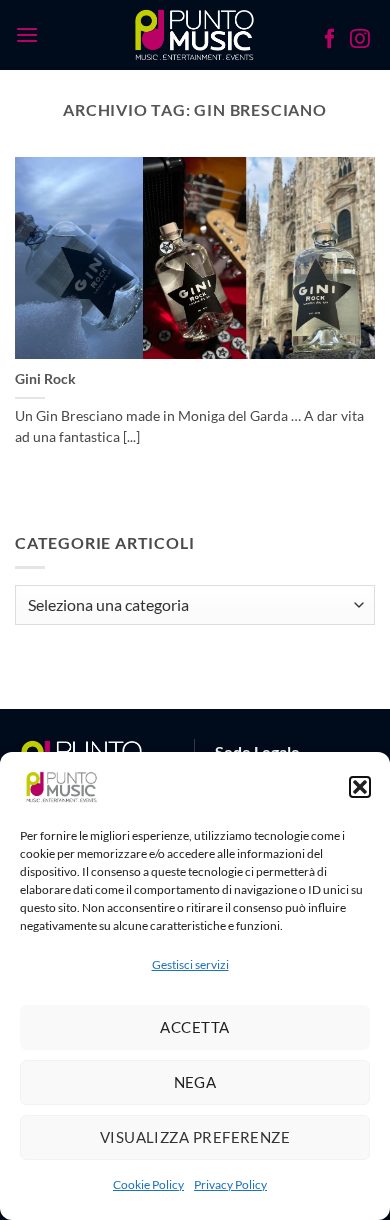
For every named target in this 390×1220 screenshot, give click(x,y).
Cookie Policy (148, 1184)
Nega (195, 1082)
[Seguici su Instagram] (360, 41)
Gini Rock (45, 379)
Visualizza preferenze (195, 1137)
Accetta (194, 1027)
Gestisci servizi (190, 964)
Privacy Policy (230, 1184)
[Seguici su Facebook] (330, 41)
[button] (360, 787)
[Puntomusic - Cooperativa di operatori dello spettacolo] (195, 35)
